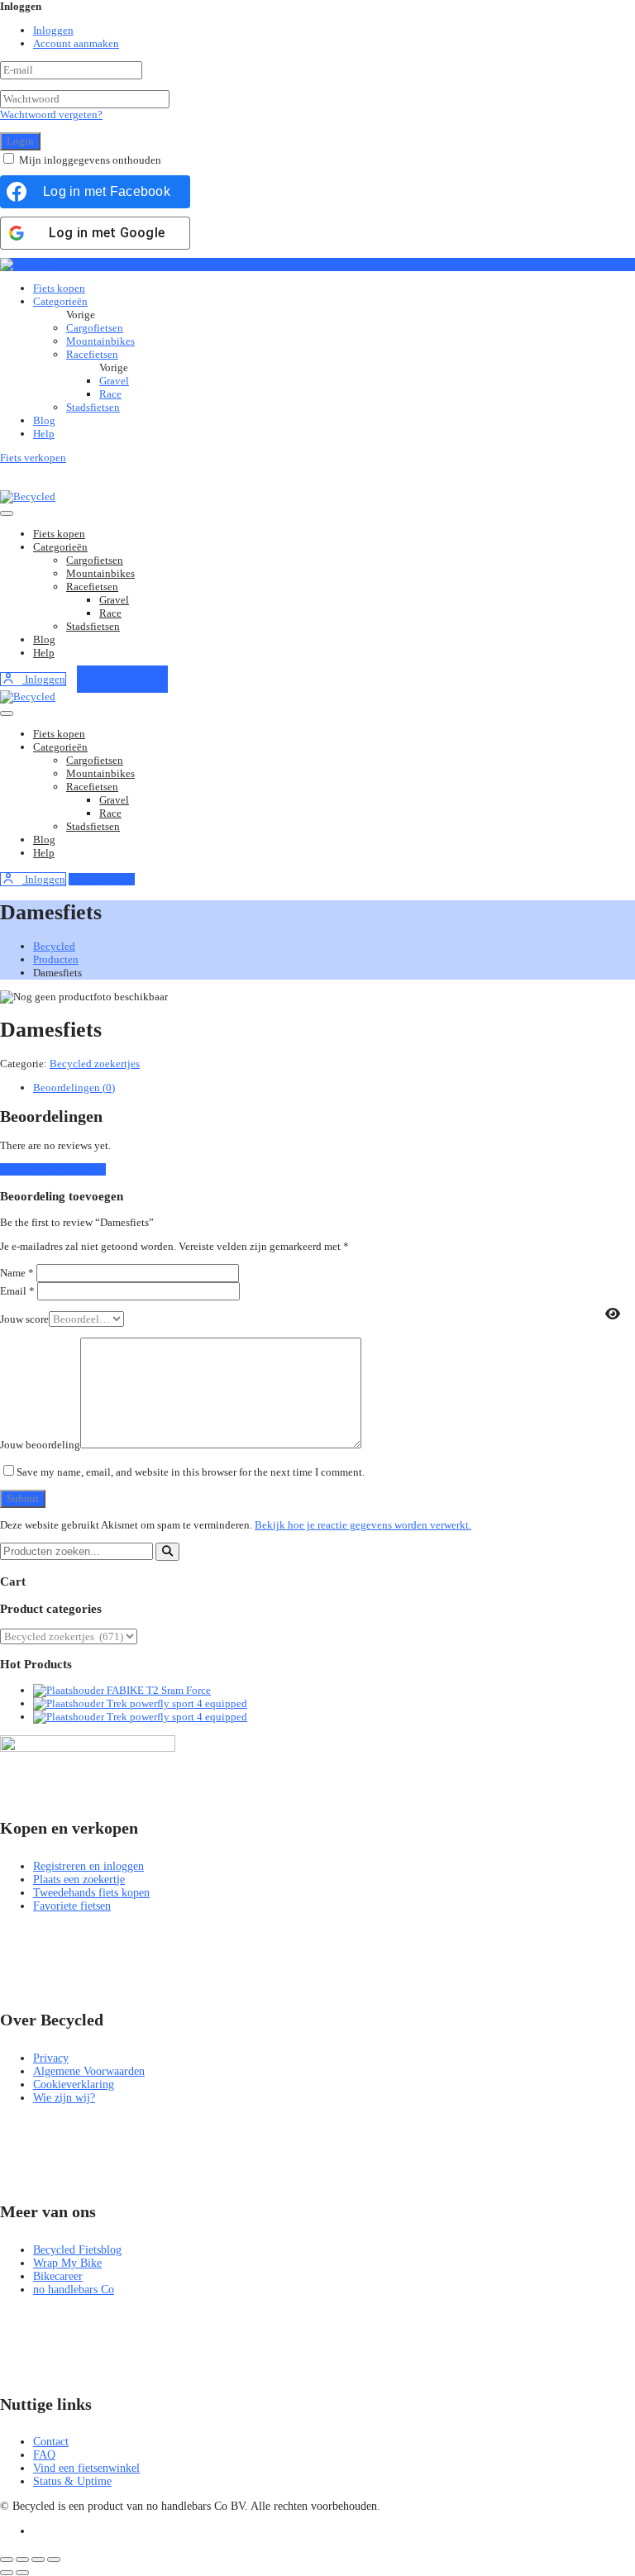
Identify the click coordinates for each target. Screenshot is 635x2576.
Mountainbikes (100, 341)
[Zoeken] (167, 1552)
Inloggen (53, 30)
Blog (44, 420)
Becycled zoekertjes (95, 1064)
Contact (51, 2442)
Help (44, 434)
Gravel (114, 381)
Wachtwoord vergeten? (51, 114)
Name (17, 1273)
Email (17, 1291)
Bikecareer (58, 2276)
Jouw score (24, 1319)
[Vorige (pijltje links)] (7, 2573)
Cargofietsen (95, 328)
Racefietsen (92, 354)
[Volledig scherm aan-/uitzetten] (22, 2559)
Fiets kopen (59, 288)
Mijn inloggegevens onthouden (90, 160)
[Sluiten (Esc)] (54, 2559)
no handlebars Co (74, 2290)
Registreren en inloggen (88, 1866)
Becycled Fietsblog (77, 2250)
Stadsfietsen (93, 407)
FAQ (44, 2455)
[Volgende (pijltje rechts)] (22, 2573)
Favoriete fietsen (72, 1906)
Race (110, 394)
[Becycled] (28, 264)
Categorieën (60, 301)
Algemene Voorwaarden (89, 2071)
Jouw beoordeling (40, 1445)
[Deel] (38, 2559)
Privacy (51, 2058)
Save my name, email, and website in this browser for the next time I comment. (191, 1472)
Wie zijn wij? (64, 2098)
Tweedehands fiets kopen (91, 1893)
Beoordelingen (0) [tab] (74, 1088)
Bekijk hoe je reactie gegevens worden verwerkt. (363, 1525)
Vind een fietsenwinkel (86, 2468)
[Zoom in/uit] (7, 2559)
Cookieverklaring (74, 2085)
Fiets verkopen (33, 458)
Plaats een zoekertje (79, 1880)
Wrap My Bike (67, 2263)
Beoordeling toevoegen (53, 1169)
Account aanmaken (76, 43)
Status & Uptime (72, 2481)
